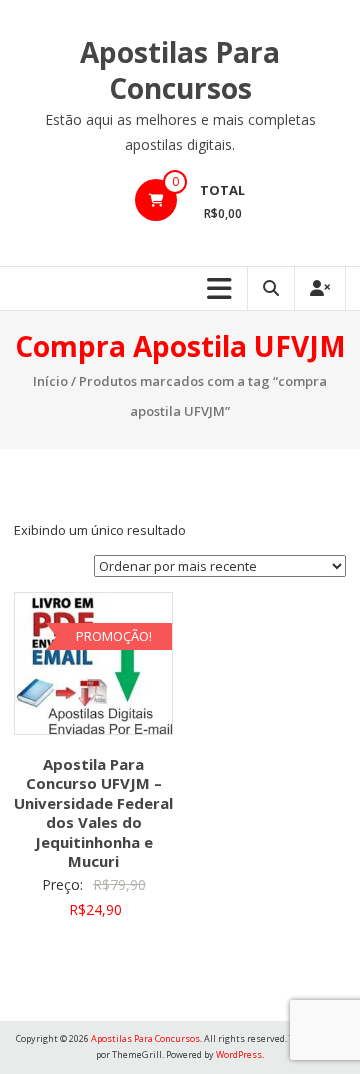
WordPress (239, 1054)
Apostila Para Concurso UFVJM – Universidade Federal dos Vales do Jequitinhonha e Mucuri (93, 813)
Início (50, 381)
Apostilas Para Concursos (180, 70)
